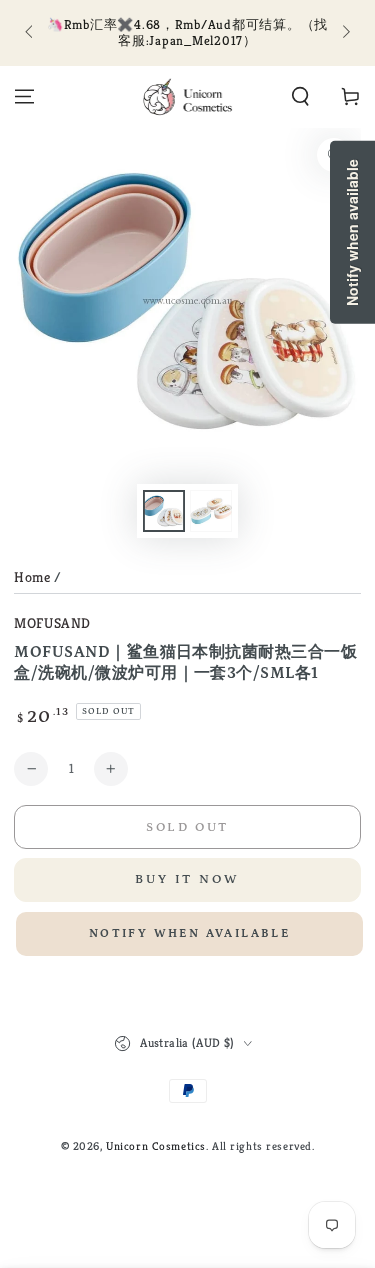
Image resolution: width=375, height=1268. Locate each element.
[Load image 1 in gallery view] (164, 511)
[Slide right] (344, 33)
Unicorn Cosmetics (156, 1146)
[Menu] (24, 97)
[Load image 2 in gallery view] (211, 511)
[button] (300, 97)
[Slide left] (30, 33)
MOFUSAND (52, 623)
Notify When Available (189, 933)
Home (32, 577)
